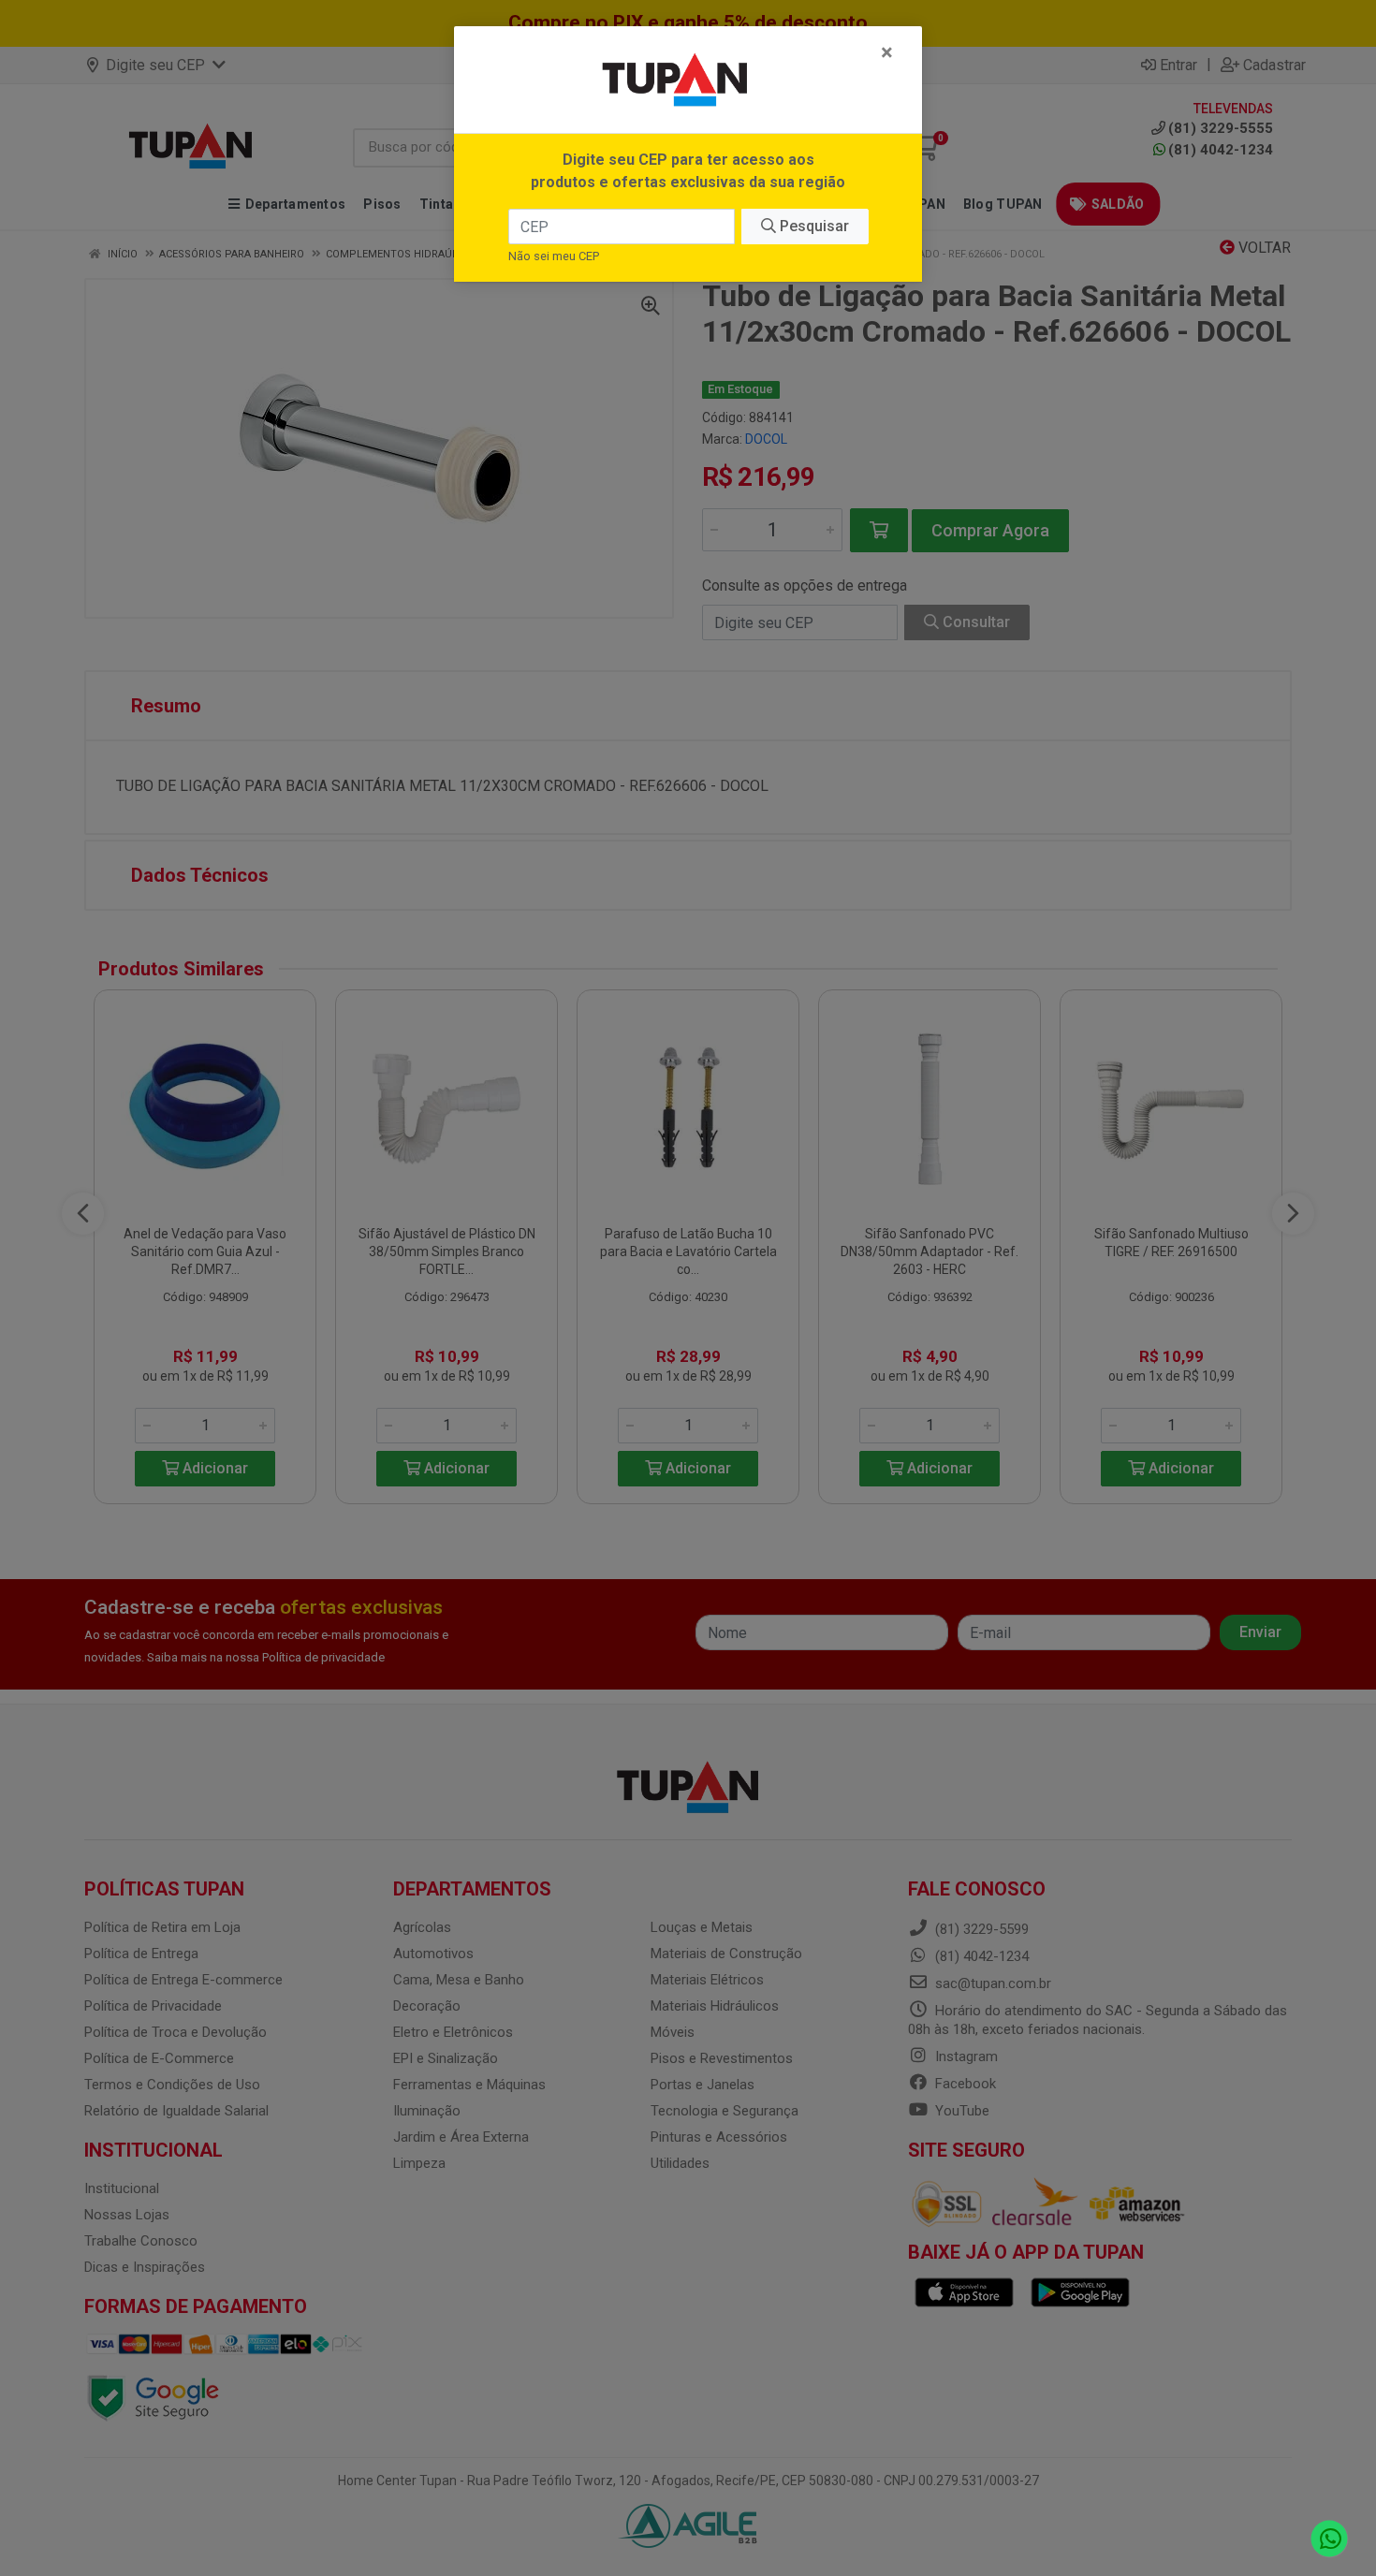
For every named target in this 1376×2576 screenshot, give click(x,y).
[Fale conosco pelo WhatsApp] (1330, 2539)
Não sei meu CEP (554, 256)
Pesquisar (812, 226)
